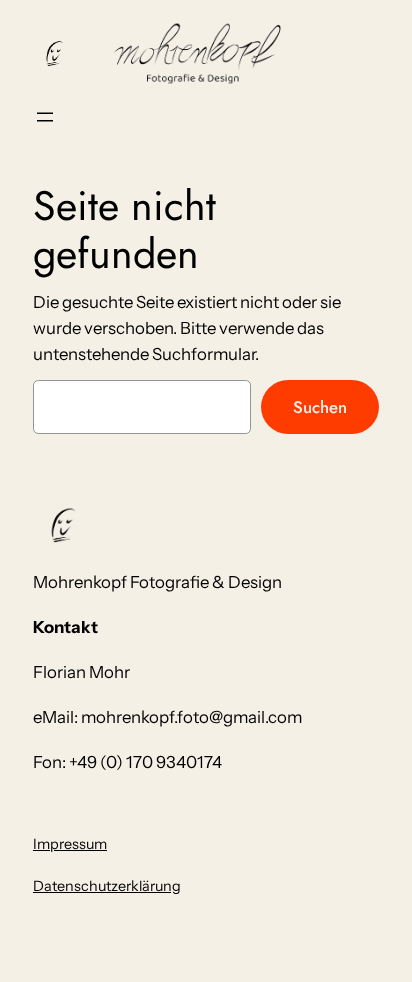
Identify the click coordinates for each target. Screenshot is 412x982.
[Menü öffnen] (45, 117)
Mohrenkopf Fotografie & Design (157, 582)
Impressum (70, 844)
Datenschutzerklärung (107, 886)
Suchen (320, 407)
